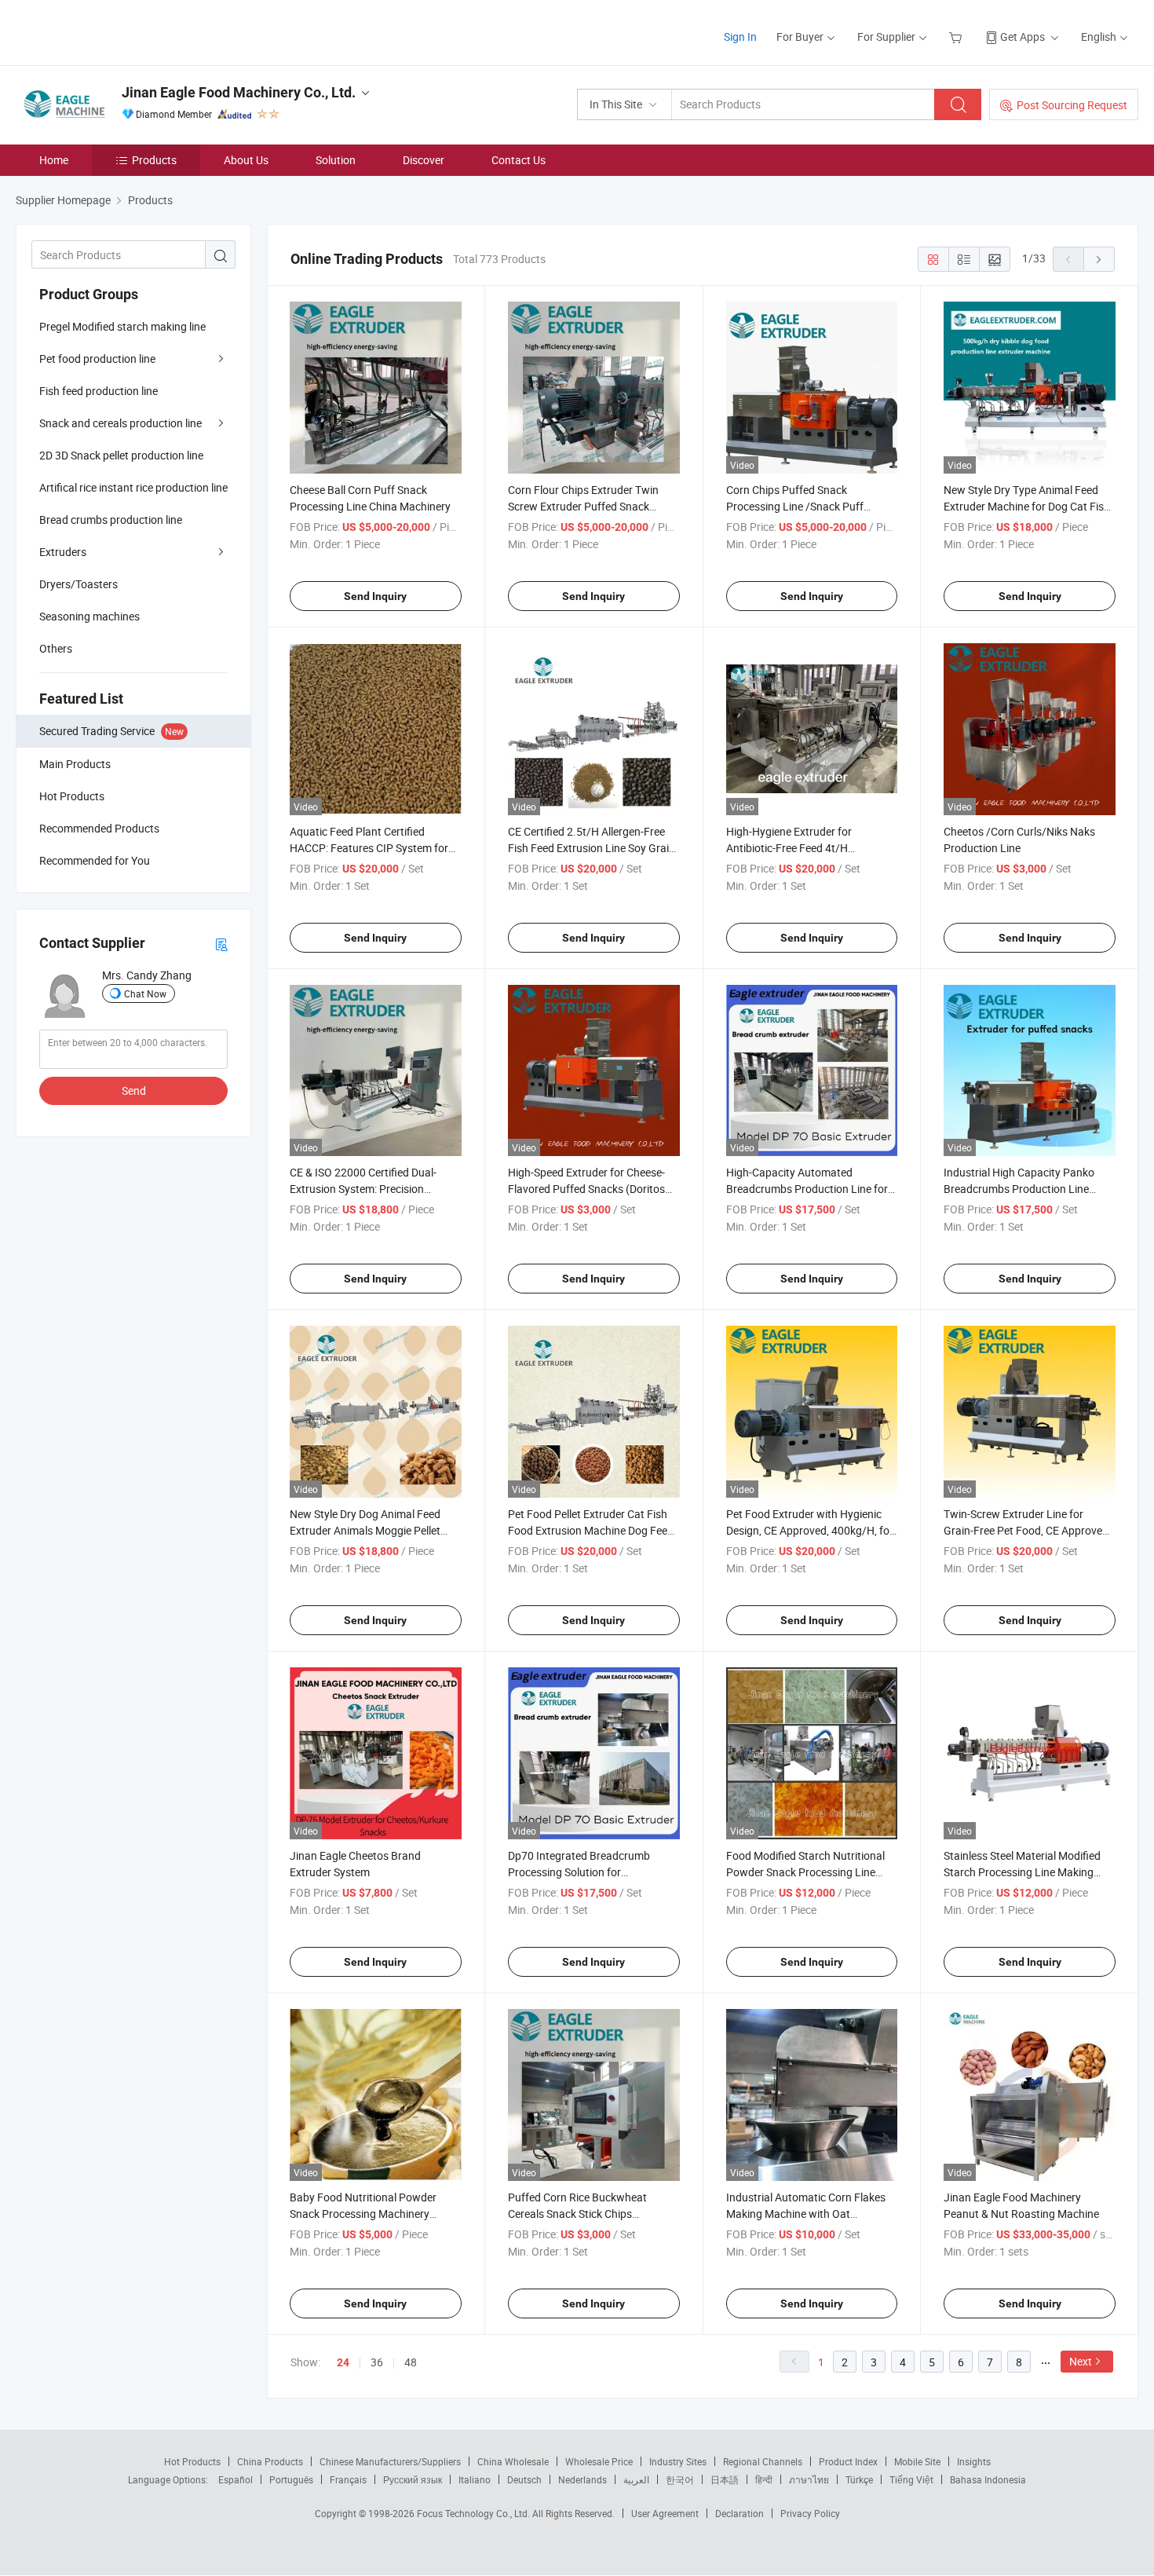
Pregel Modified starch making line (122, 326)
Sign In (740, 37)
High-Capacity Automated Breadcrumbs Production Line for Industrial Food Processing (807, 1189)
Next (1081, 2361)
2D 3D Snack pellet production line (121, 455)
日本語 (725, 2479)
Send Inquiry (375, 596)
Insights (974, 2461)
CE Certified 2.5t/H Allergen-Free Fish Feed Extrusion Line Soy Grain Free (592, 848)
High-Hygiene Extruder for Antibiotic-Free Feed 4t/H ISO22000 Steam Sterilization (797, 848)
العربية (636, 2479)
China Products (270, 2461)
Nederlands (582, 2479)
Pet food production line (97, 359)
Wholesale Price (599, 2461)
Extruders (63, 552)
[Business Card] (221, 944)
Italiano (475, 2479)
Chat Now (145, 993)
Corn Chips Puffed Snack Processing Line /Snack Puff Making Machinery (795, 506)
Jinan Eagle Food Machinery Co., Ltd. (239, 92)
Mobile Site (917, 2461)
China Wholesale (513, 2461)
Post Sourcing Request (1072, 105)
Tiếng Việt (911, 2479)
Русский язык (413, 2479)
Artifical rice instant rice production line (133, 487)
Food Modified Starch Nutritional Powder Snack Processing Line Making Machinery (805, 1872)
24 (343, 2362)
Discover (424, 160)
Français (348, 2479)
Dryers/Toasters (79, 584)
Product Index (848, 2461)
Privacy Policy (810, 2513)
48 (411, 2362)
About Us (246, 160)
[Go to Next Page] (1099, 259)
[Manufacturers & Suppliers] (117, 31)
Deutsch (524, 2479)
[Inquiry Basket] (957, 37)
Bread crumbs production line (111, 520)
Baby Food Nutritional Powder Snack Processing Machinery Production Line (363, 2214)
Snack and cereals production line (121, 423)
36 (377, 2362)
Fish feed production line (99, 391)
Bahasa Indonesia (988, 2479)
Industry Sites (678, 2461)
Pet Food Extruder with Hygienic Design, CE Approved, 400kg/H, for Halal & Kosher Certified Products (810, 1530)
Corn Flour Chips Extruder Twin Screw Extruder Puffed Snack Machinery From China (583, 506)
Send (134, 1090)
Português (291, 2479)
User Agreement (665, 2513)
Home (54, 160)
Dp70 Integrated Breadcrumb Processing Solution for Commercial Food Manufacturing (588, 1872)
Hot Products (192, 2461)
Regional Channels (763, 2461)
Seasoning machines (89, 616)
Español (236, 2479)
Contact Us (519, 160)
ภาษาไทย (809, 2479)
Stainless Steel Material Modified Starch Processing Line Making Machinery (1022, 1872)
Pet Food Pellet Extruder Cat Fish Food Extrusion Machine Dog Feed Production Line (591, 1530)
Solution (336, 160)
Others (56, 648)
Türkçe (859, 2479)
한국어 (680, 2479)
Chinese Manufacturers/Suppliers (390, 2461)
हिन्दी (764, 2479)
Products (154, 160)
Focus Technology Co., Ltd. (475, 2513)
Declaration (740, 2513)
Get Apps (1023, 37)
